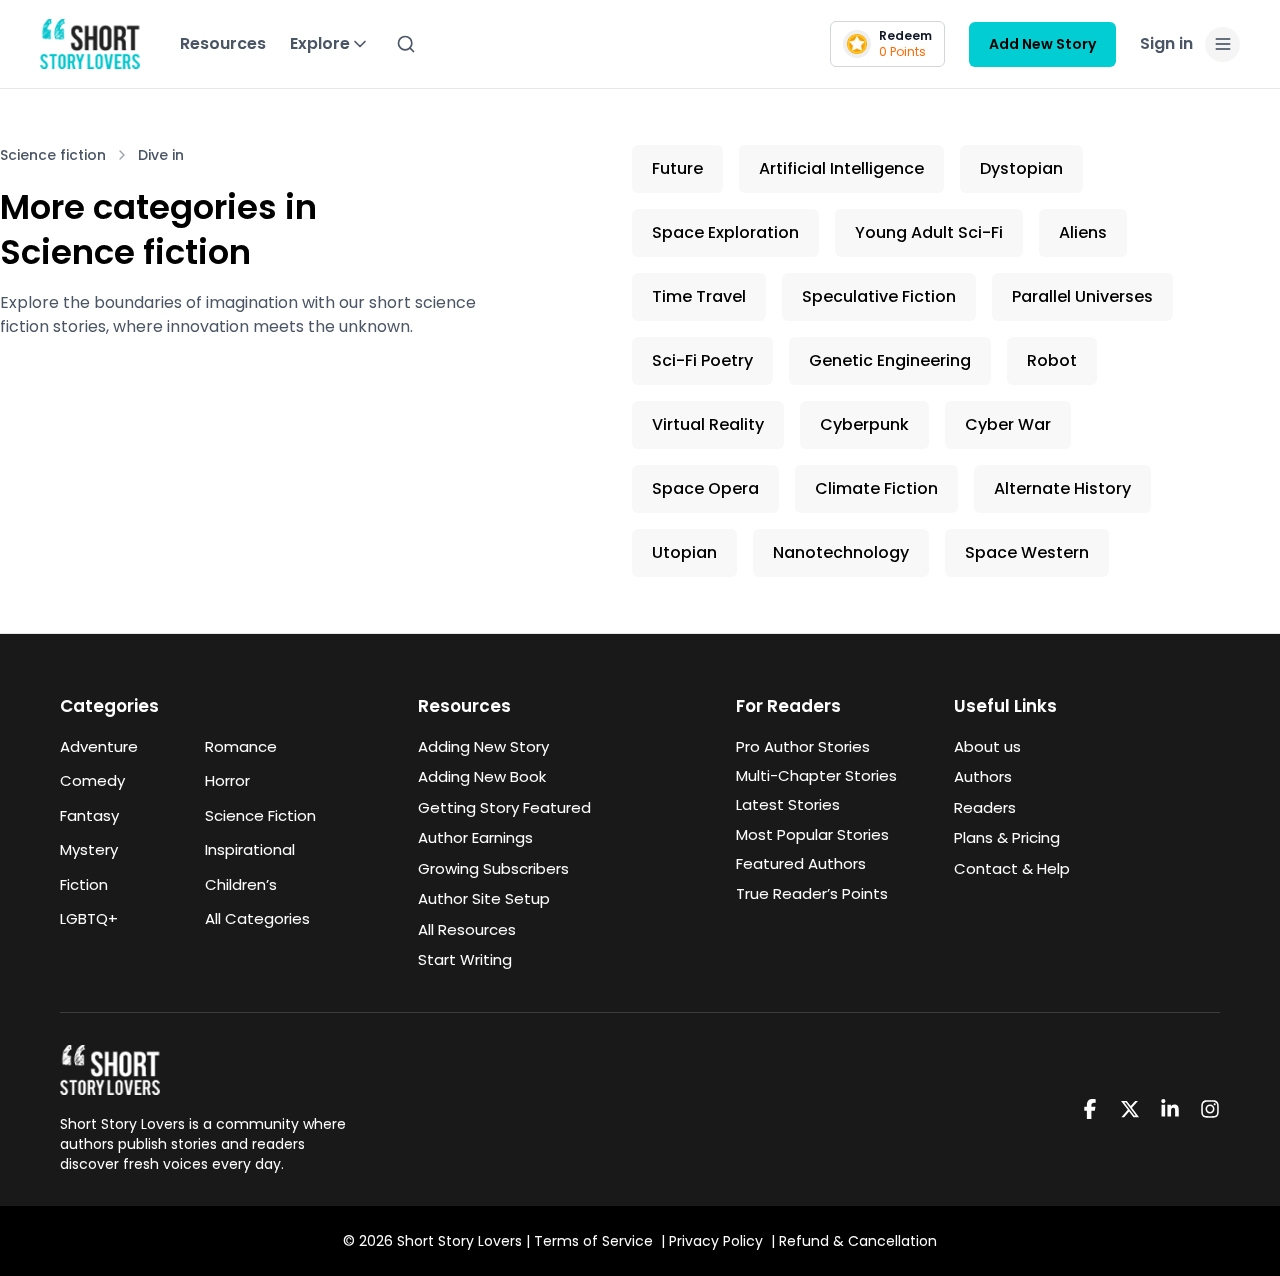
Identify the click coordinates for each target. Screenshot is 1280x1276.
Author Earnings (475, 837)
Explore (320, 43)
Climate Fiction (876, 488)
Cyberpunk (864, 424)
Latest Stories (788, 804)
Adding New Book (482, 776)
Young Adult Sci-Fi (929, 232)
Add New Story (1042, 44)
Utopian (684, 552)
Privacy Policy (716, 1241)
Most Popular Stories (812, 834)
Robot (1052, 360)
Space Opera (705, 488)
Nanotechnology (841, 552)
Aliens (1083, 232)
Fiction (84, 884)
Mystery (89, 849)
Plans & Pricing (1007, 837)
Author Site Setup (484, 898)
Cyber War (1008, 424)
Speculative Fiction (879, 296)
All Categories (257, 918)
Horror (227, 780)
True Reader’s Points (812, 893)
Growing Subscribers (493, 868)
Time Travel (699, 296)
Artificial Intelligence (841, 168)
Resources (223, 43)
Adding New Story (483, 746)
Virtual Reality (708, 424)
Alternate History (1062, 488)
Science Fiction (260, 815)
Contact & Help (1012, 868)
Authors (983, 776)
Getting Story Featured (504, 807)
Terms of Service (593, 1241)
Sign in (1166, 43)
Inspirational (250, 849)
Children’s (241, 884)
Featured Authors (801, 863)
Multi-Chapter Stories (816, 775)
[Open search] (406, 44)
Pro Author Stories (803, 746)
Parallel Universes (1082, 296)
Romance (241, 746)
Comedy (92, 780)
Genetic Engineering (890, 360)
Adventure (99, 746)
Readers (985, 807)
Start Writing (465, 959)
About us (987, 746)
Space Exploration (725, 232)
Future (677, 168)
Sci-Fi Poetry (702, 360)
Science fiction (53, 155)
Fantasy (89, 815)
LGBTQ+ (89, 918)
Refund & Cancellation (858, 1241)
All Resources (467, 929)
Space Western (1027, 552)
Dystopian (1021, 168)
